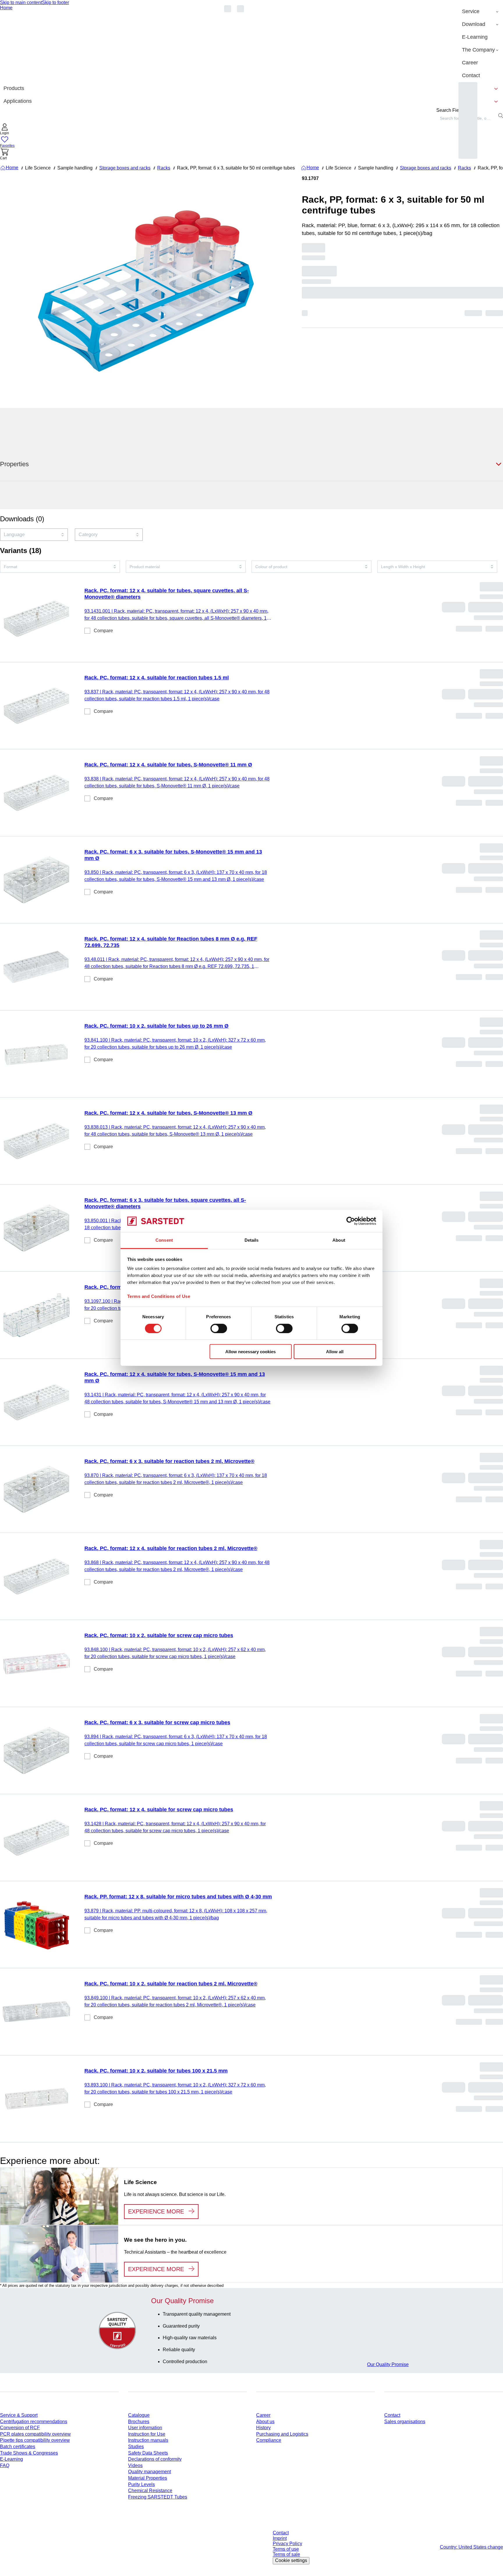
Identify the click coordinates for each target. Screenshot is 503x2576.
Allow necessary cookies (250, 1352)
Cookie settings (291, 2560)
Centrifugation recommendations (34, 2422)
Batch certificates (18, 2447)
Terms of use (286, 2549)
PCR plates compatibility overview (35, 2434)
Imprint (280, 2538)
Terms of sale (286, 2554)
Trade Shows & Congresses (29, 2453)
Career (263, 2415)
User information (145, 2428)
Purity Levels (141, 2484)
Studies (136, 2447)
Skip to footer (55, 2)
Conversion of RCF (20, 2428)
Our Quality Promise (388, 2364)
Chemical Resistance (150, 2491)
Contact (392, 2415)
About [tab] (339, 1240)
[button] (5, 130)
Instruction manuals (148, 2440)
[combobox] (34, 535)
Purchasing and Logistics (282, 2434)
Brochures (139, 2422)
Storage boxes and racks (125, 168)
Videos (135, 2465)
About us (265, 2422)
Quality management (149, 2472)
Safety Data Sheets (148, 2453)
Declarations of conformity (155, 2459)
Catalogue (139, 2415)
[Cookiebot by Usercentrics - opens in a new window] (351, 1221)
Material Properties (148, 2478)
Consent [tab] (164, 1240)
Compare (103, 631)
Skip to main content (21, 2)
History (263, 2428)
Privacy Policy (287, 2544)
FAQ (5, 2465)
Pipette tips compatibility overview (35, 2440)
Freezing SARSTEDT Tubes (158, 2497)
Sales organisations (405, 2422)
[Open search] (501, 116)
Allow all (335, 1352)
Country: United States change (471, 2547)
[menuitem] (481, 12)
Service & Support (19, 2415)
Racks (164, 168)
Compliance (269, 2440)
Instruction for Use (147, 2434)
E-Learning (11, 2459)
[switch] (219, 1328)
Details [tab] (252, 1240)
